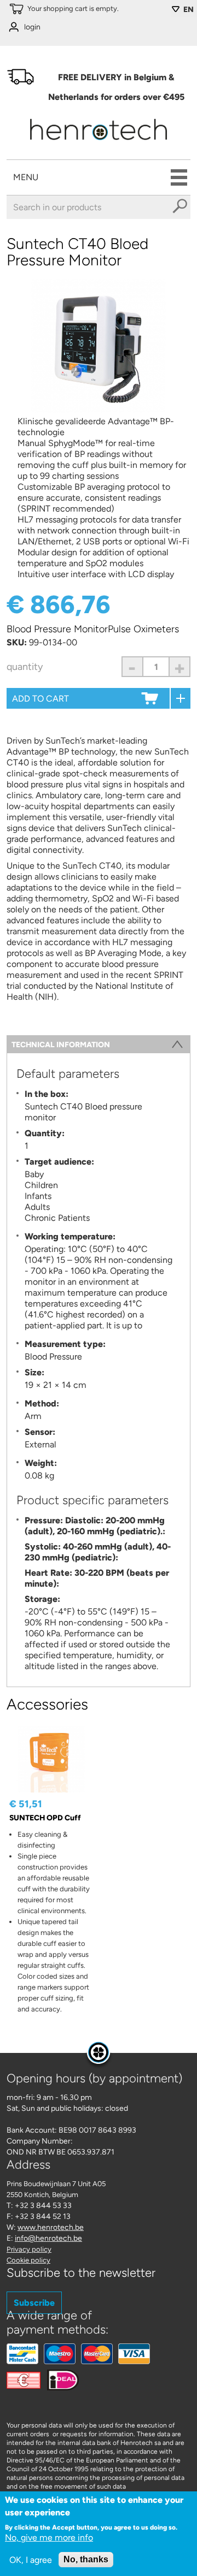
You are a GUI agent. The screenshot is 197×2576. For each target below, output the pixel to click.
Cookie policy (28, 2260)
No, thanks (86, 2559)
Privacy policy (29, 2249)
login (32, 27)
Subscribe (34, 2303)
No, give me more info (49, 2538)
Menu (26, 177)
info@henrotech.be (48, 2238)
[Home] (99, 143)
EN (189, 10)
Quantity (25, 667)
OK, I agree (31, 2560)
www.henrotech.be (51, 2227)
